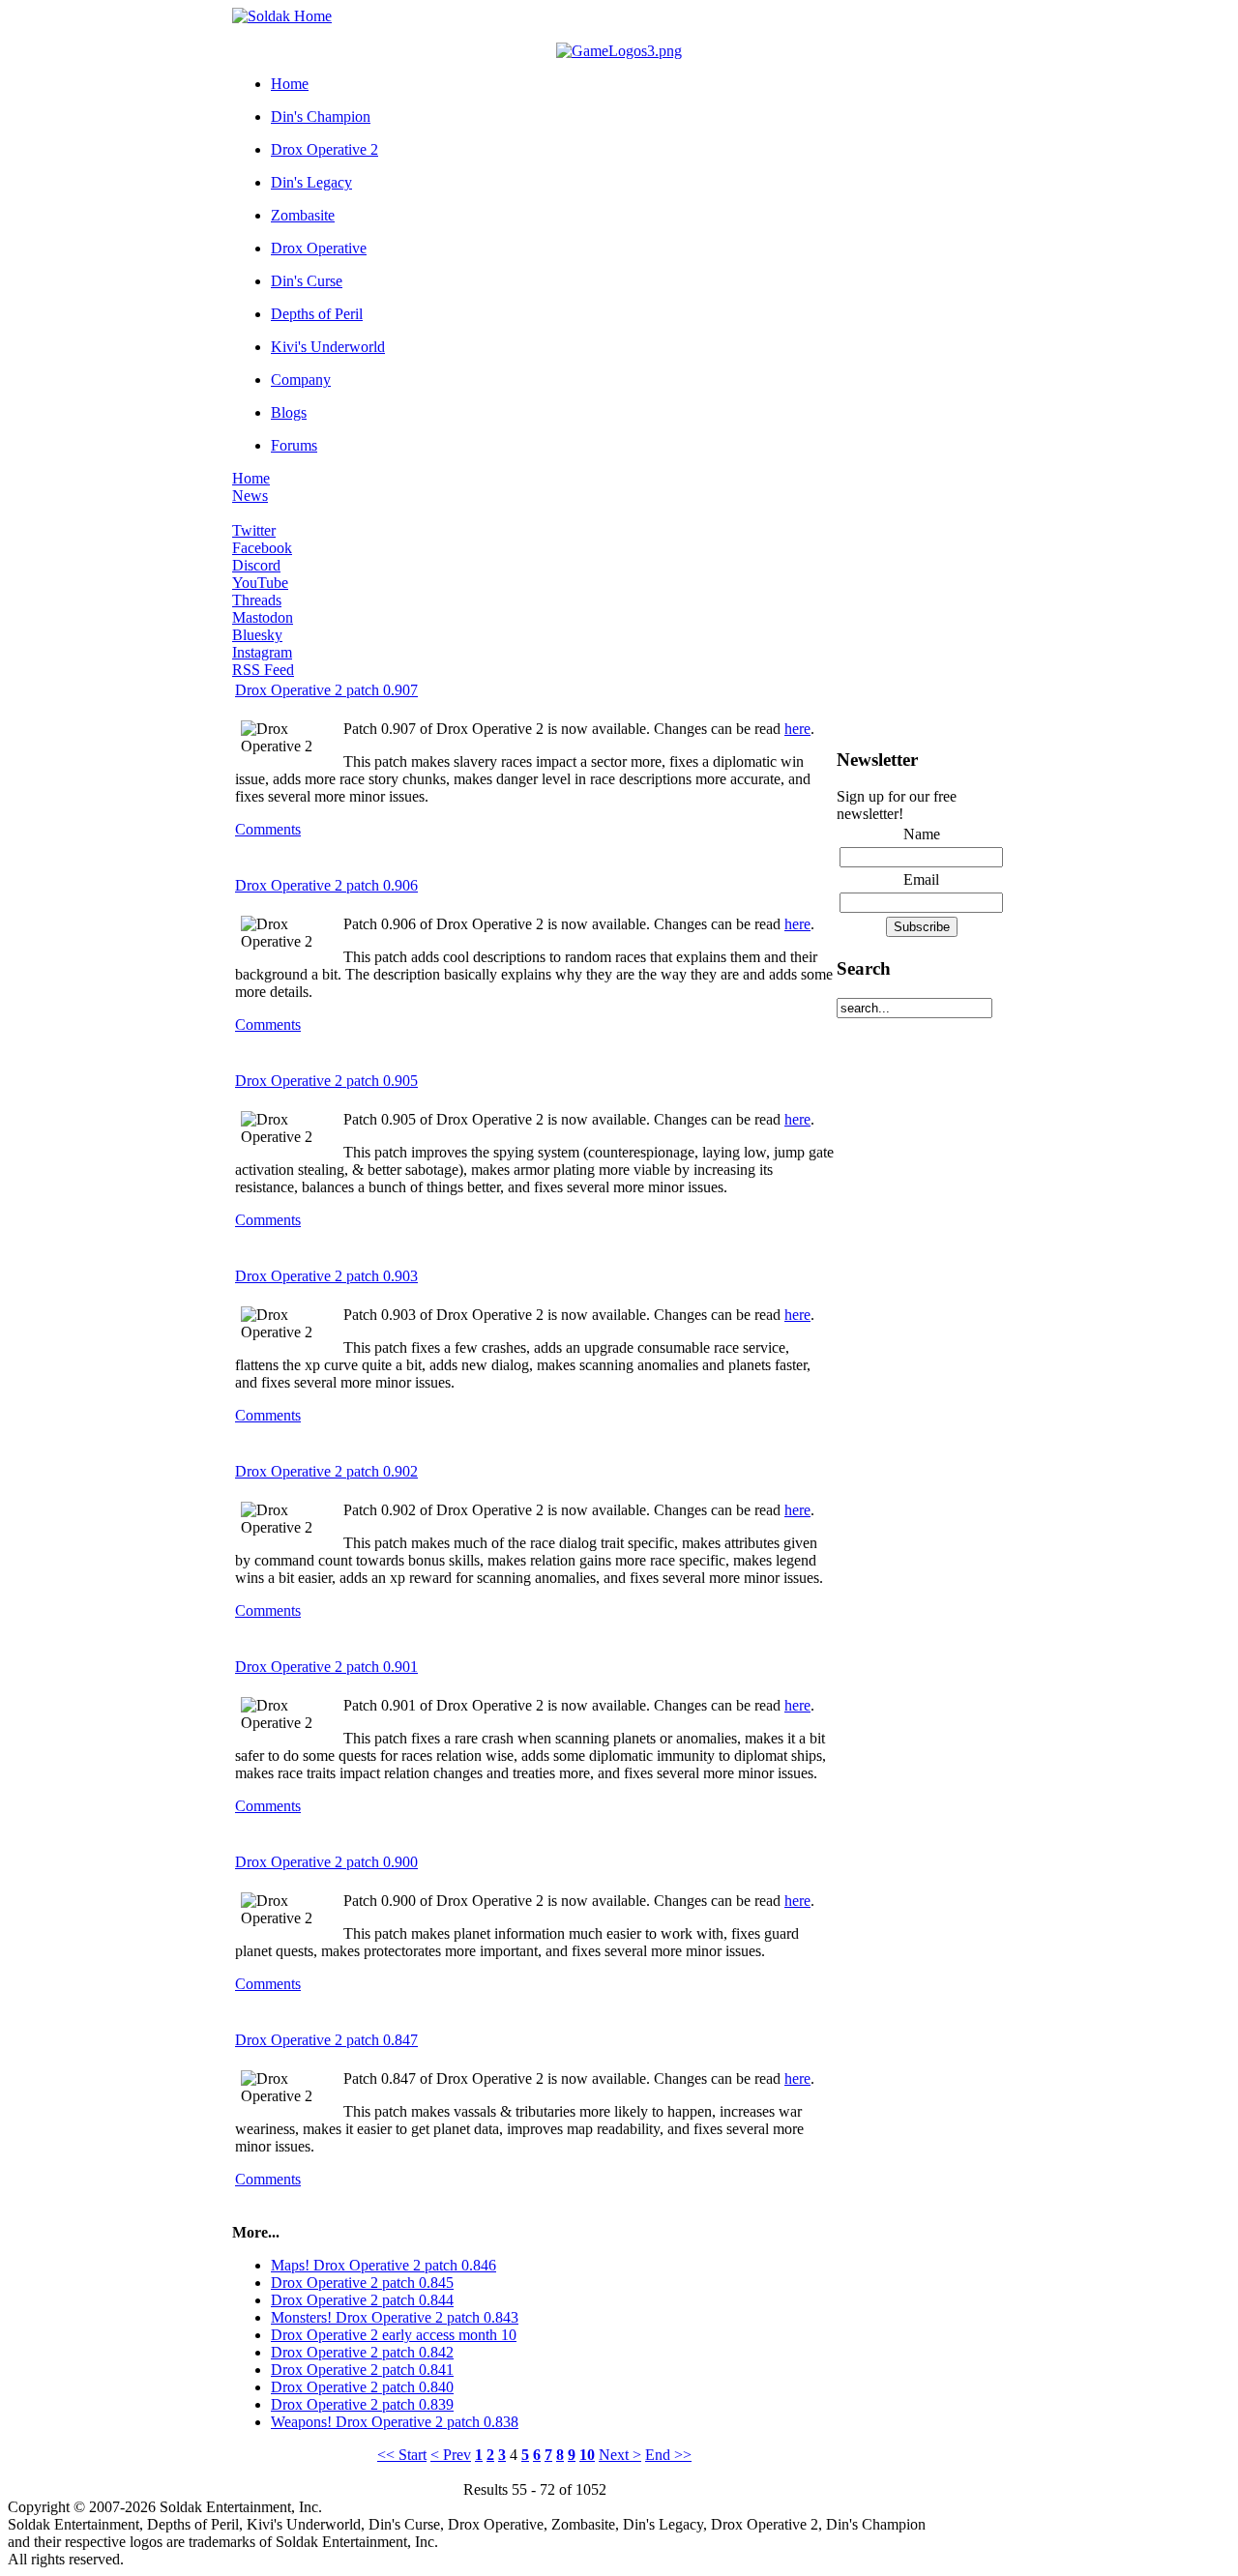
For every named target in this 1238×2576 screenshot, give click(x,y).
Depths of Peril (317, 314)
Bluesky (257, 635)
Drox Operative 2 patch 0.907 (326, 690)
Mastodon (263, 617)
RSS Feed (263, 670)
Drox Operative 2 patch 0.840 (362, 2387)
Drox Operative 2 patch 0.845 (362, 2283)
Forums (294, 445)
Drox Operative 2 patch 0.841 (362, 2370)
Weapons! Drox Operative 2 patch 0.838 (395, 2422)
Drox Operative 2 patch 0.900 (326, 1862)
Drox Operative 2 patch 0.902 (326, 1471)
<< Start (402, 2455)
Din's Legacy (311, 182)
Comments (268, 829)
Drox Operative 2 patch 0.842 (362, 2352)
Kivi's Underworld (328, 347)
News (250, 496)
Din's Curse (307, 281)
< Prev (451, 2455)
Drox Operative (319, 248)
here (797, 729)
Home (290, 84)
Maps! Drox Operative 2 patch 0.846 (383, 2265)
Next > (620, 2455)
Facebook (262, 548)
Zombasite (303, 215)
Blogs (289, 412)
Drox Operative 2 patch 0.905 (326, 1081)
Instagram (262, 652)
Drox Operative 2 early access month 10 (394, 2335)
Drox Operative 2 (324, 149)
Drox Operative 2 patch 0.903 (326, 1276)
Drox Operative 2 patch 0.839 (362, 2404)
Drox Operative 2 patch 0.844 (362, 2300)
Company (301, 380)
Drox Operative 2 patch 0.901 (326, 1667)
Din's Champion (321, 117)
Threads (257, 600)
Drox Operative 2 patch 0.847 (326, 2040)
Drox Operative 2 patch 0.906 (326, 885)
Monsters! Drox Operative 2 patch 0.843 (395, 2317)
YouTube (260, 583)
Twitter (254, 530)
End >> (668, 2455)
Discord (256, 565)
